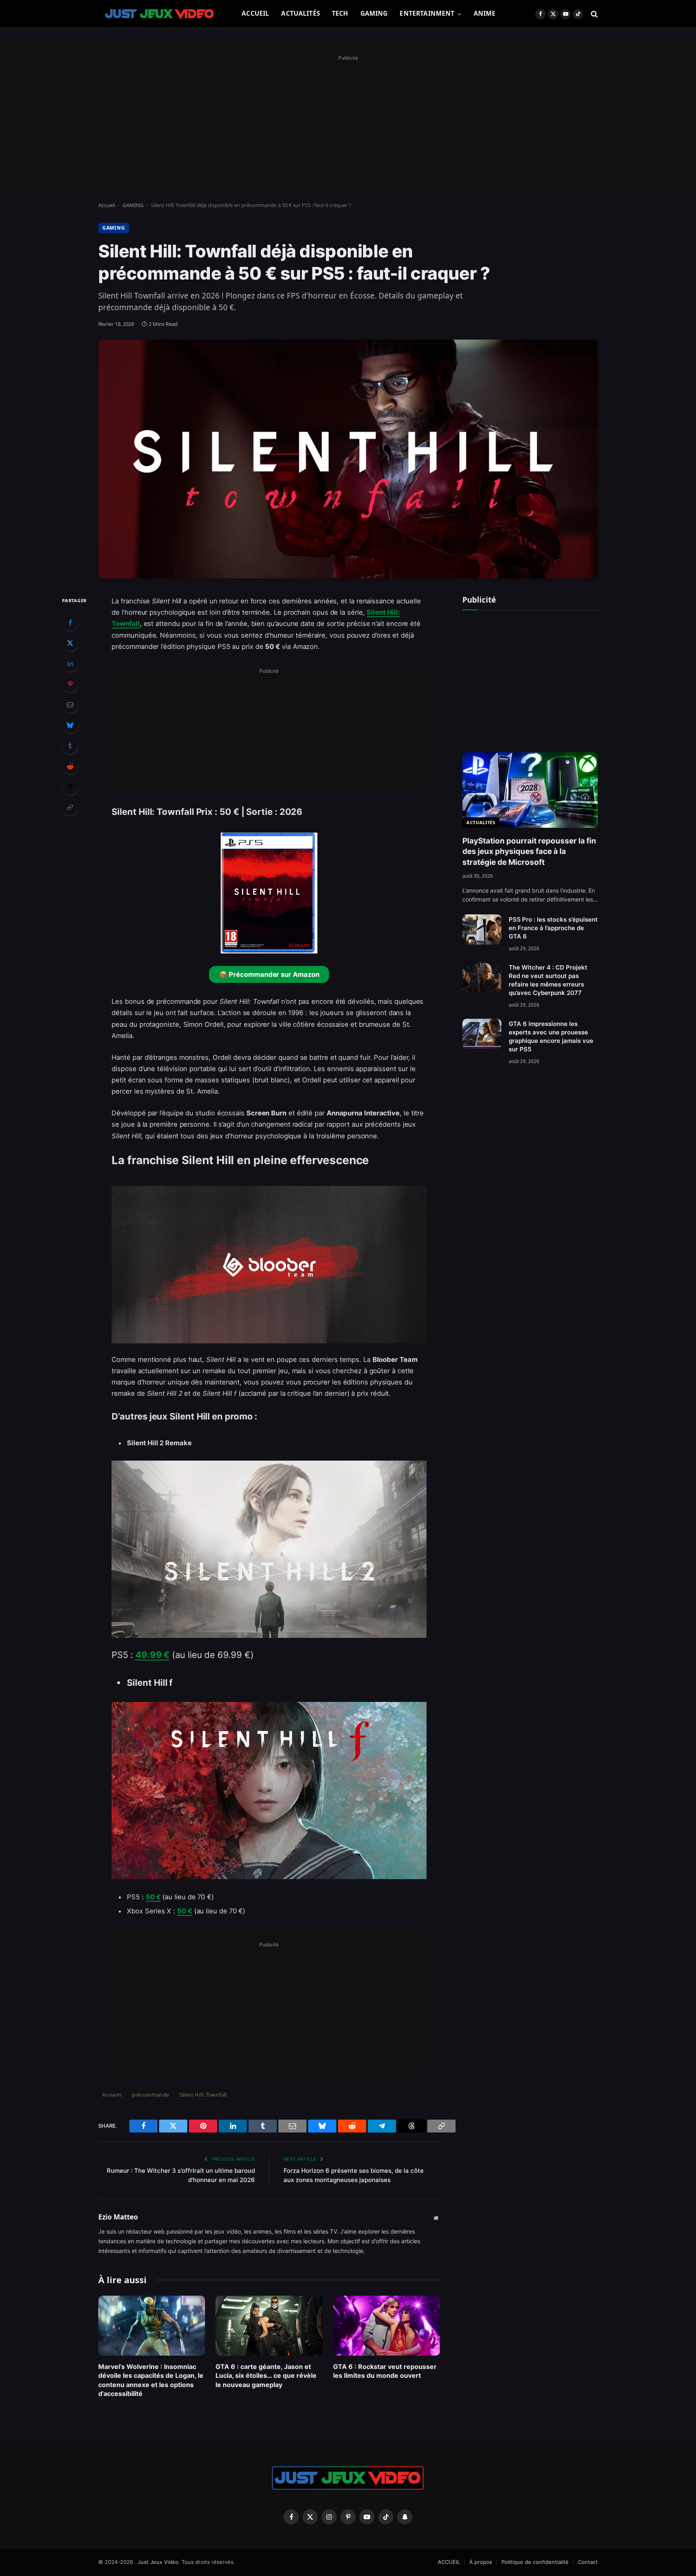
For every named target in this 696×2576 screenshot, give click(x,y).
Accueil (107, 205)
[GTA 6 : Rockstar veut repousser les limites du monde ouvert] (386, 2326)
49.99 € (152, 1655)
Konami (112, 2095)
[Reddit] (70, 766)
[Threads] (70, 787)
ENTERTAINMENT (427, 13)
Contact (588, 2562)
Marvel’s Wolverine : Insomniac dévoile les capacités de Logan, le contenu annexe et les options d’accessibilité (151, 2380)
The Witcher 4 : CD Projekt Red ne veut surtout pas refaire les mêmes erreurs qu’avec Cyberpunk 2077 (548, 980)
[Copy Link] (70, 807)
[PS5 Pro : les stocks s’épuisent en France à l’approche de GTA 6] (482, 929)
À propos (481, 2562)
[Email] (70, 705)
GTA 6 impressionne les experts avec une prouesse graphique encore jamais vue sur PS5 (551, 1036)
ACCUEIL (255, 13)
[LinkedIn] (70, 663)
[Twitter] (70, 643)
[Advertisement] (348, 120)
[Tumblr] (70, 746)
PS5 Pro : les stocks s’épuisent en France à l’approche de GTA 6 (553, 928)
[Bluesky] (70, 725)
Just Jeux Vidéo (158, 2562)
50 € (153, 1897)
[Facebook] (70, 622)
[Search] (593, 14)
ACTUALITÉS (300, 13)
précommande (150, 2095)
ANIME (485, 13)
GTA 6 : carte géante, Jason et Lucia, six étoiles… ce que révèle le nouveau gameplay (266, 2376)
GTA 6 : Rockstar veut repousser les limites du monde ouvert (385, 2371)
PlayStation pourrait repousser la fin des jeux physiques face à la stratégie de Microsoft (529, 852)
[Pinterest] (70, 684)
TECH (340, 13)
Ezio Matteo (118, 2217)
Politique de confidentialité (535, 2562)
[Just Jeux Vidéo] (160, 14)
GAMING (374, 13)
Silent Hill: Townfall (203, 2095)
